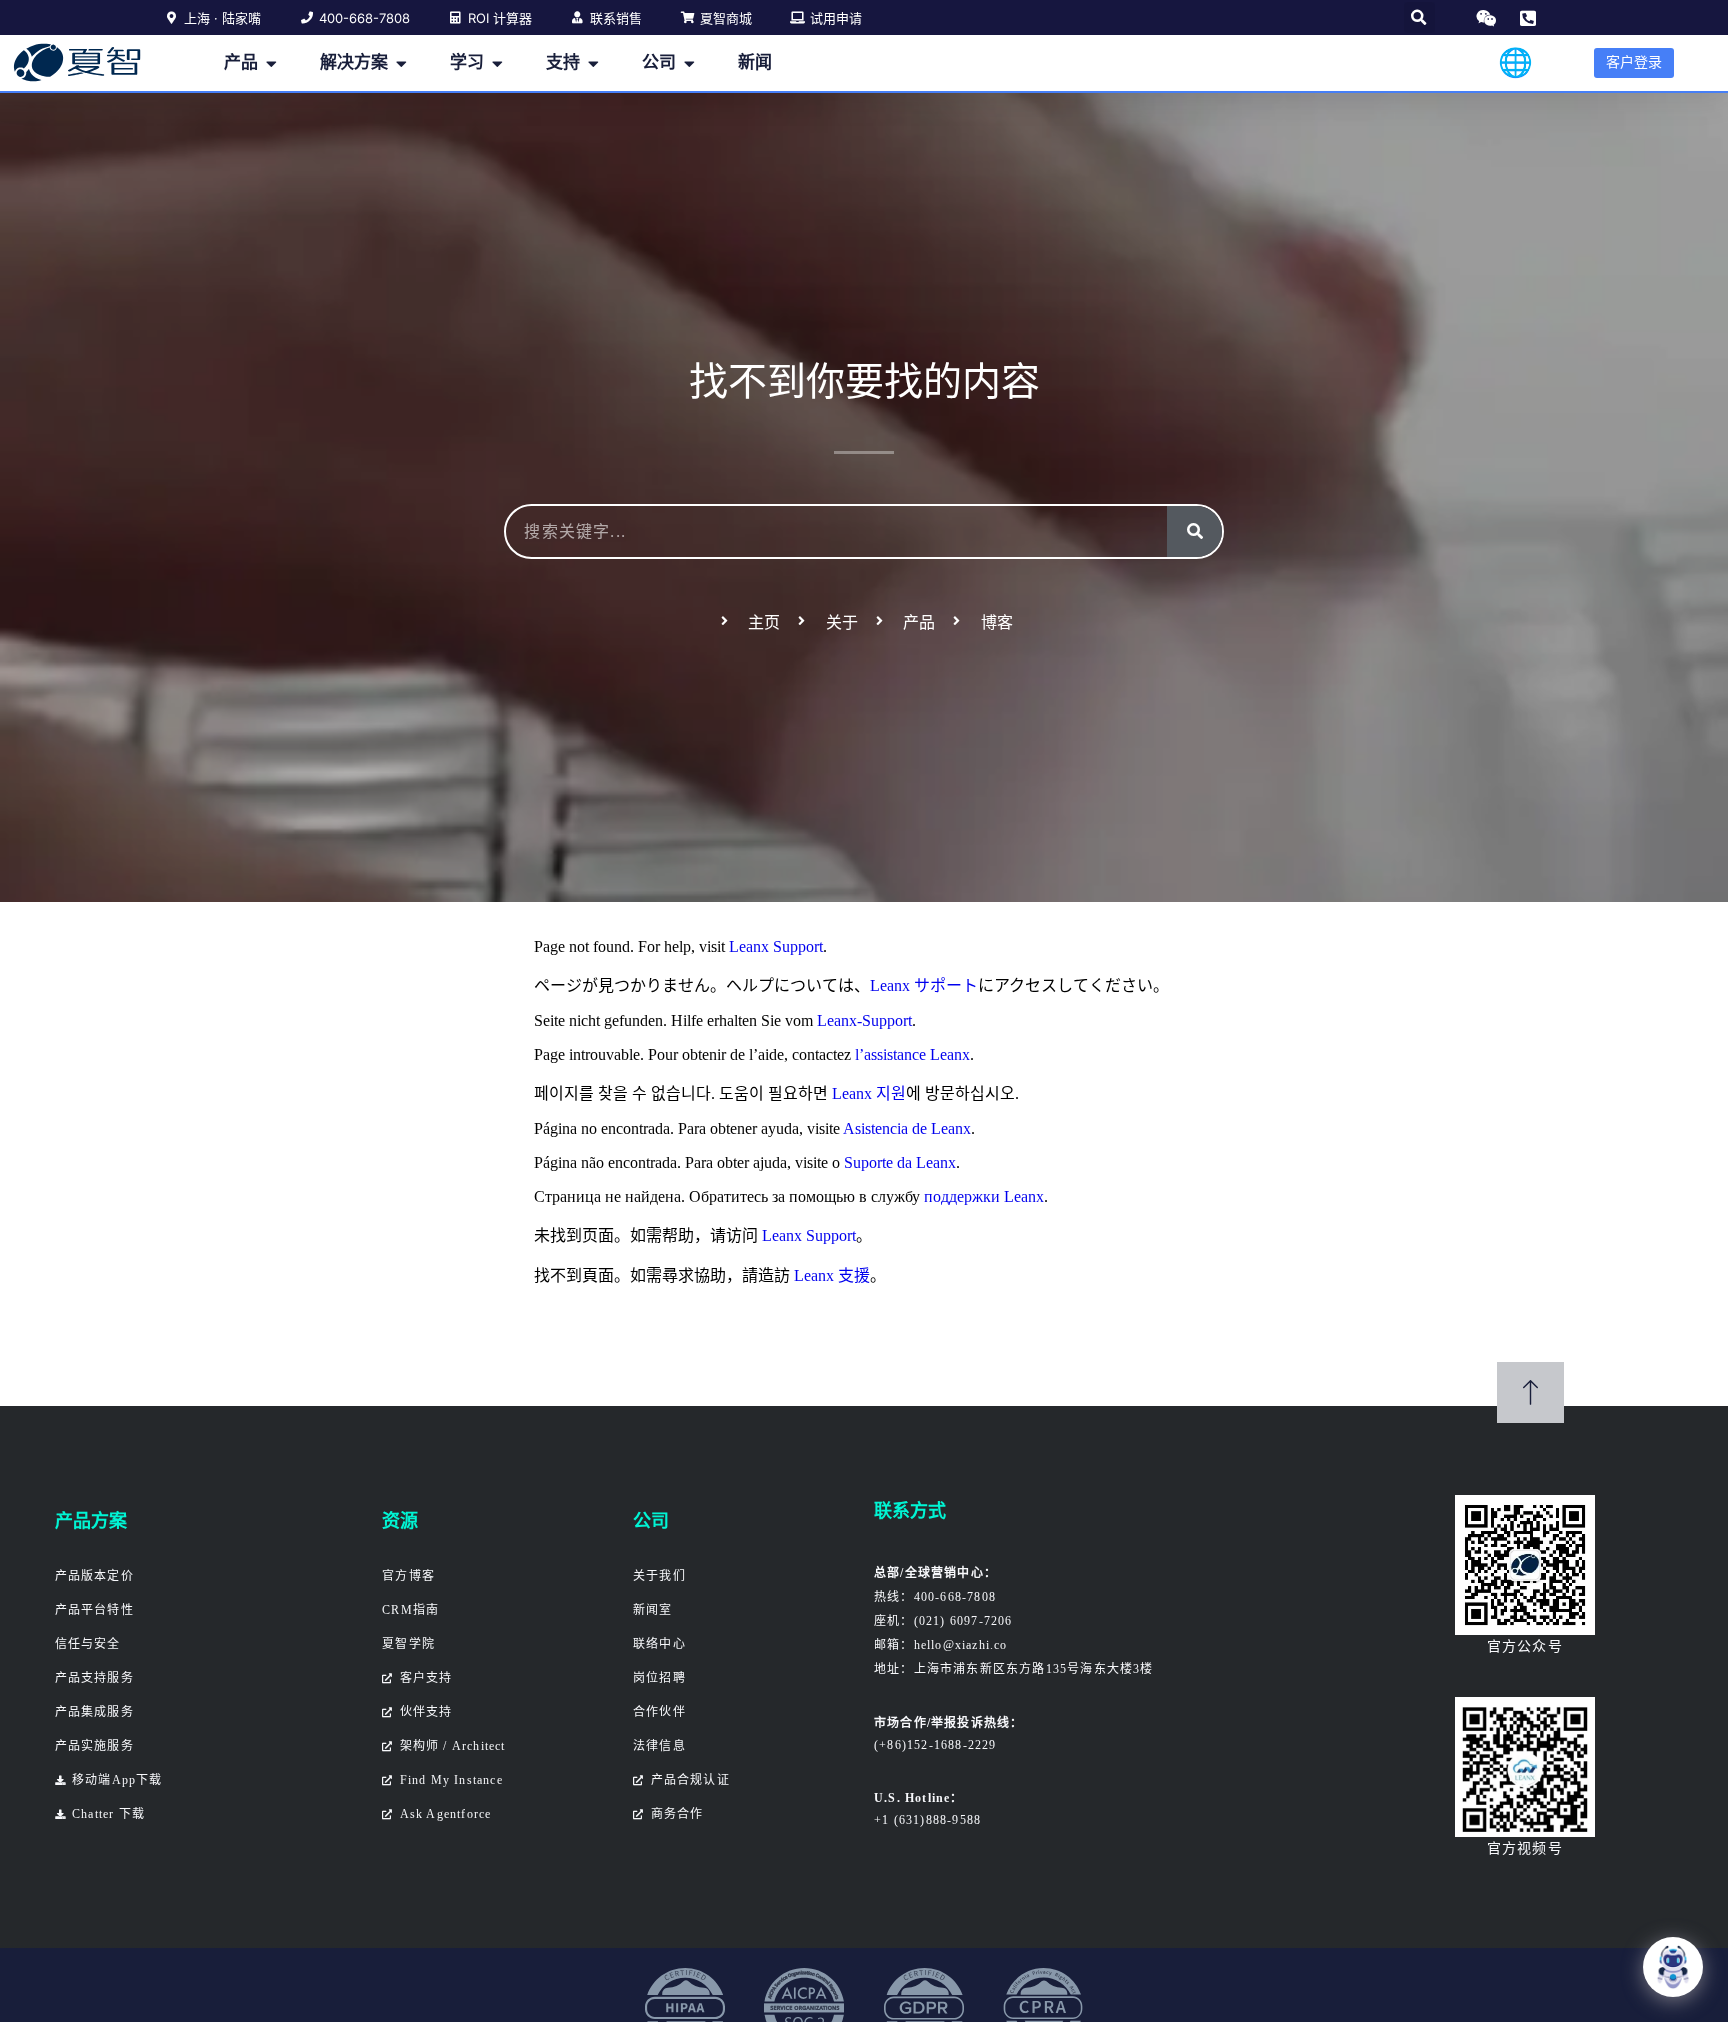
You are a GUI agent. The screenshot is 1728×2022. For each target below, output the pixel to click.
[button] (1419, 17)
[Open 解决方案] (401, 63)
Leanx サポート (924, 985)
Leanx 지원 (869, 1093)
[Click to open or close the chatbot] (1673, 1967)
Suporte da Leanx (900, 1162)
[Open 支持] (593, 63)
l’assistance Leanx (912, 1054)
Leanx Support (776, 946)
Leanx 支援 (832, 1275)
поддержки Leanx (984, 1196)
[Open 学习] (497, 63)
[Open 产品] (271, 63)
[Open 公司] (689, 63)
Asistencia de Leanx (907, 1128)
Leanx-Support (864, 1020)
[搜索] (1194, 531)
